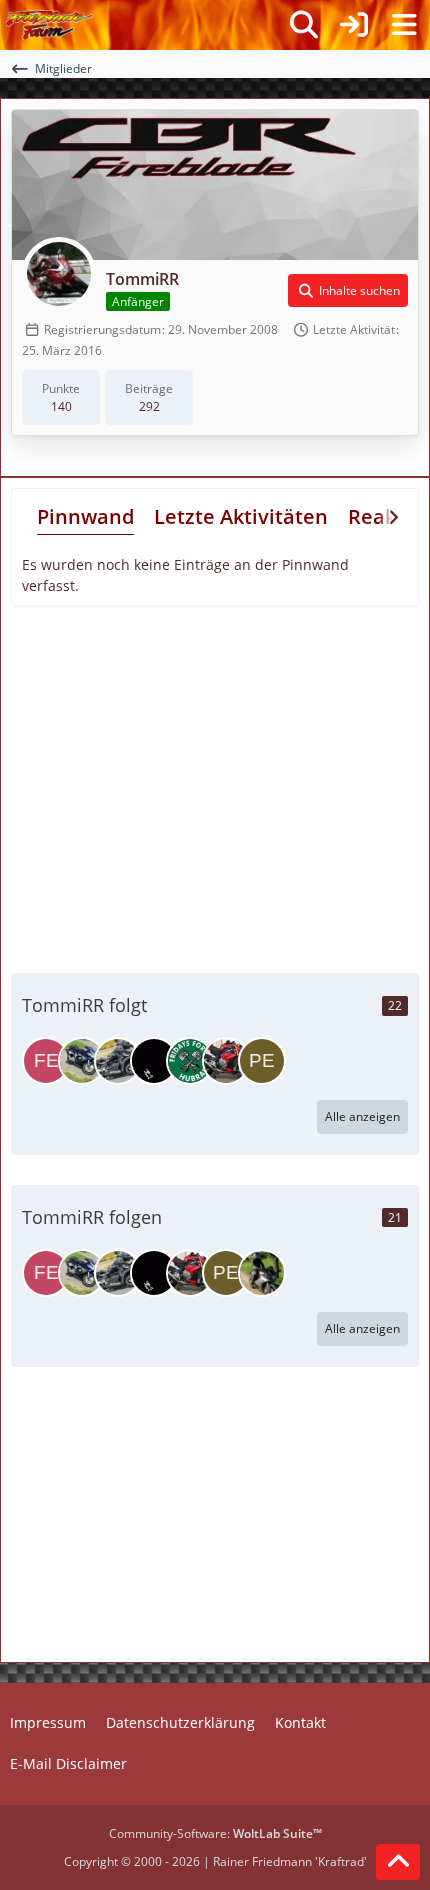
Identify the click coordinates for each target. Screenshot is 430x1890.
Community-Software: (215, 1833)
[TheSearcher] (118, 1061)
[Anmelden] (354, 25)
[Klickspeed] (226, 1061)
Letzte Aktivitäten (241, 516)
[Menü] (404, 25)
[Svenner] (82, 1061)
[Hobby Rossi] (190, 1061)
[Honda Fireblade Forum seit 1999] (49, 25)
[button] (348, 291)
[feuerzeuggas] (46, 1061)
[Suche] (304, 25)
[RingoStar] (262, 1273)
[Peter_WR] (262, 1061)
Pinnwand (85, 516)
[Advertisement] (215, 787)
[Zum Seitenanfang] (398, 1862)
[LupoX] (154, 1061)
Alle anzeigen (362, 1116)
